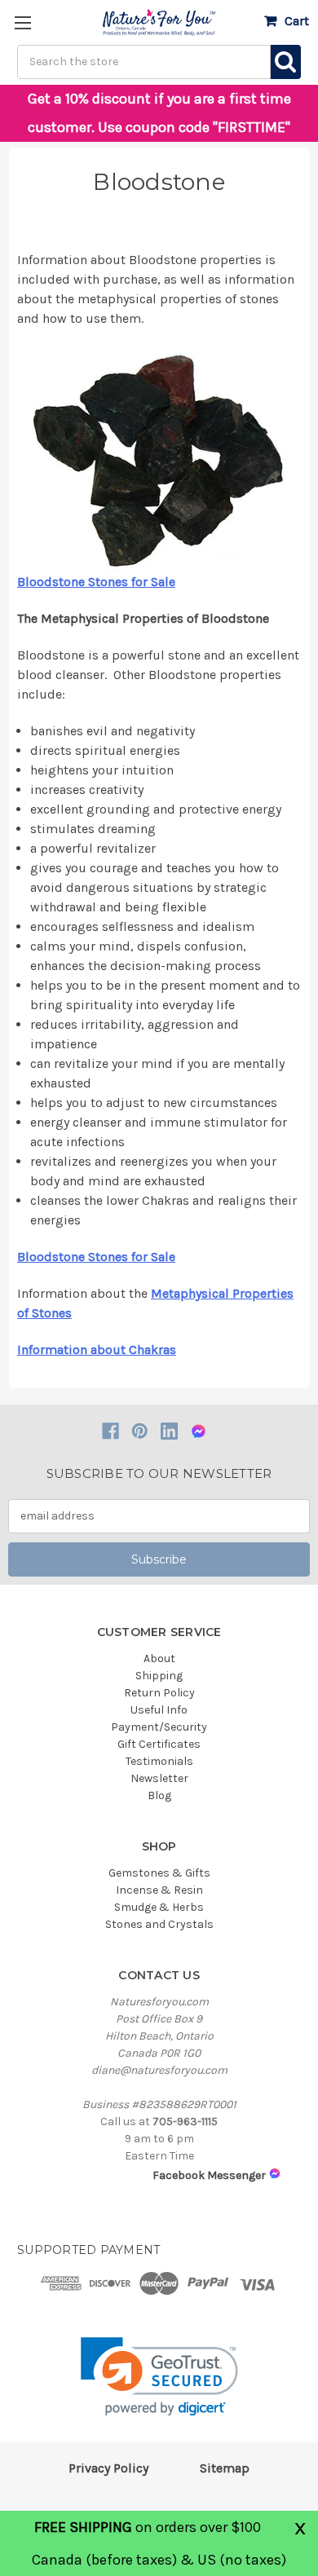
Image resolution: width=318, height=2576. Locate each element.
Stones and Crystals (159, 1924)
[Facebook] (110, 1431)
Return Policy (159, 1693)
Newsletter (159, 1778)
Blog (159, 1795)
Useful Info (159, 1710)
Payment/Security (159, 1727)
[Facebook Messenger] (199, 1431)
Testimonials (159, 1761)
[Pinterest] (140, 1431)
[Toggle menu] (22, 22)
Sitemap (225, 2468)
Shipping (159, 1676)
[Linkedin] (169, 1431)
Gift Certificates (159, 1744)
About (159, 1659)
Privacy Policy (108, 2468)
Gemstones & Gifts (159, 1873)
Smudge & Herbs (159, 1907)
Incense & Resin (159, 1890)
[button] (159, 2377)
